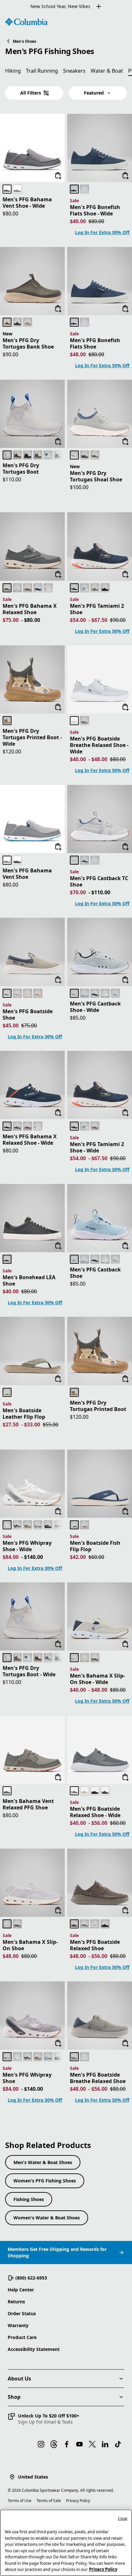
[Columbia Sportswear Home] (26, 22)
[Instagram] (41, 2444)
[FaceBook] (67, 2444)
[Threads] (54, 2444)
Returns (16, 2302)
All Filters (31, 93)
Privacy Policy (78, 2501)
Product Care (22, 2337)
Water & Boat (107, 71)
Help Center (21, 2290)
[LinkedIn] (105, 2444)
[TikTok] (118, 2444)
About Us (19, 2379)
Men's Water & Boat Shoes (43, 2162)
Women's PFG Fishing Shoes (45, 2181)
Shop (14, 2397)
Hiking (13, 71)
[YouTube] (79, 2444)
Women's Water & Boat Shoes (47, 2218)
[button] (43, 2419)
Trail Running (42, 71)
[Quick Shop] (58, 176)
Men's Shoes (25, 41)
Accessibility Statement (34, 2349)
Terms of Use (20, 2501)
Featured (94, 93)
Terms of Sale (49, 2501)
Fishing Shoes (29, 2199)
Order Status (22, 2313)
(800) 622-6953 (31, 2278)
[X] (92, 2444)
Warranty (18, 2325)
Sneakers (74, 71)
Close (123, 2518)
